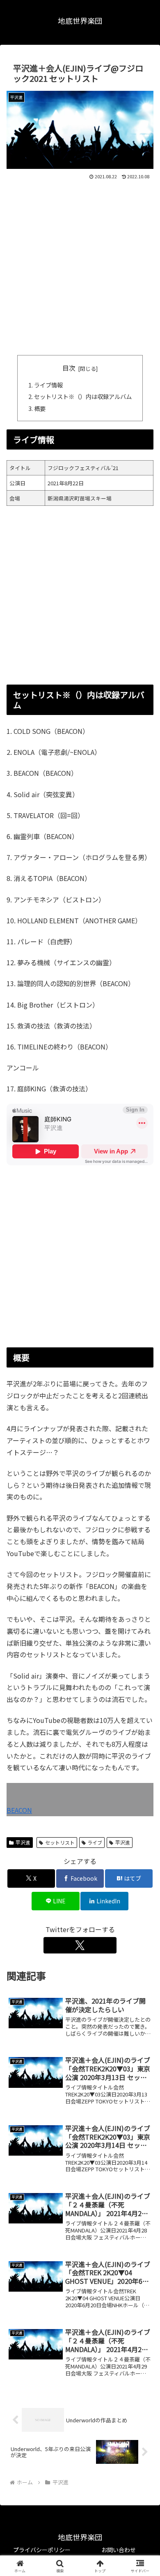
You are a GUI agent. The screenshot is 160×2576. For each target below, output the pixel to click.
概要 (40, 408)
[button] (144, 1639)
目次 (69, 368)
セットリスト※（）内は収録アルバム (83, 396)
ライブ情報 (48, 385)
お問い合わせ (119, 2550)
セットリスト (60, 1842)
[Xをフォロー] (80, 1945)
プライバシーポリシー (42, 2550)
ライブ (95, 1842)
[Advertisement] (80, 266)
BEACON (19, 1810)
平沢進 (23, 1842)
